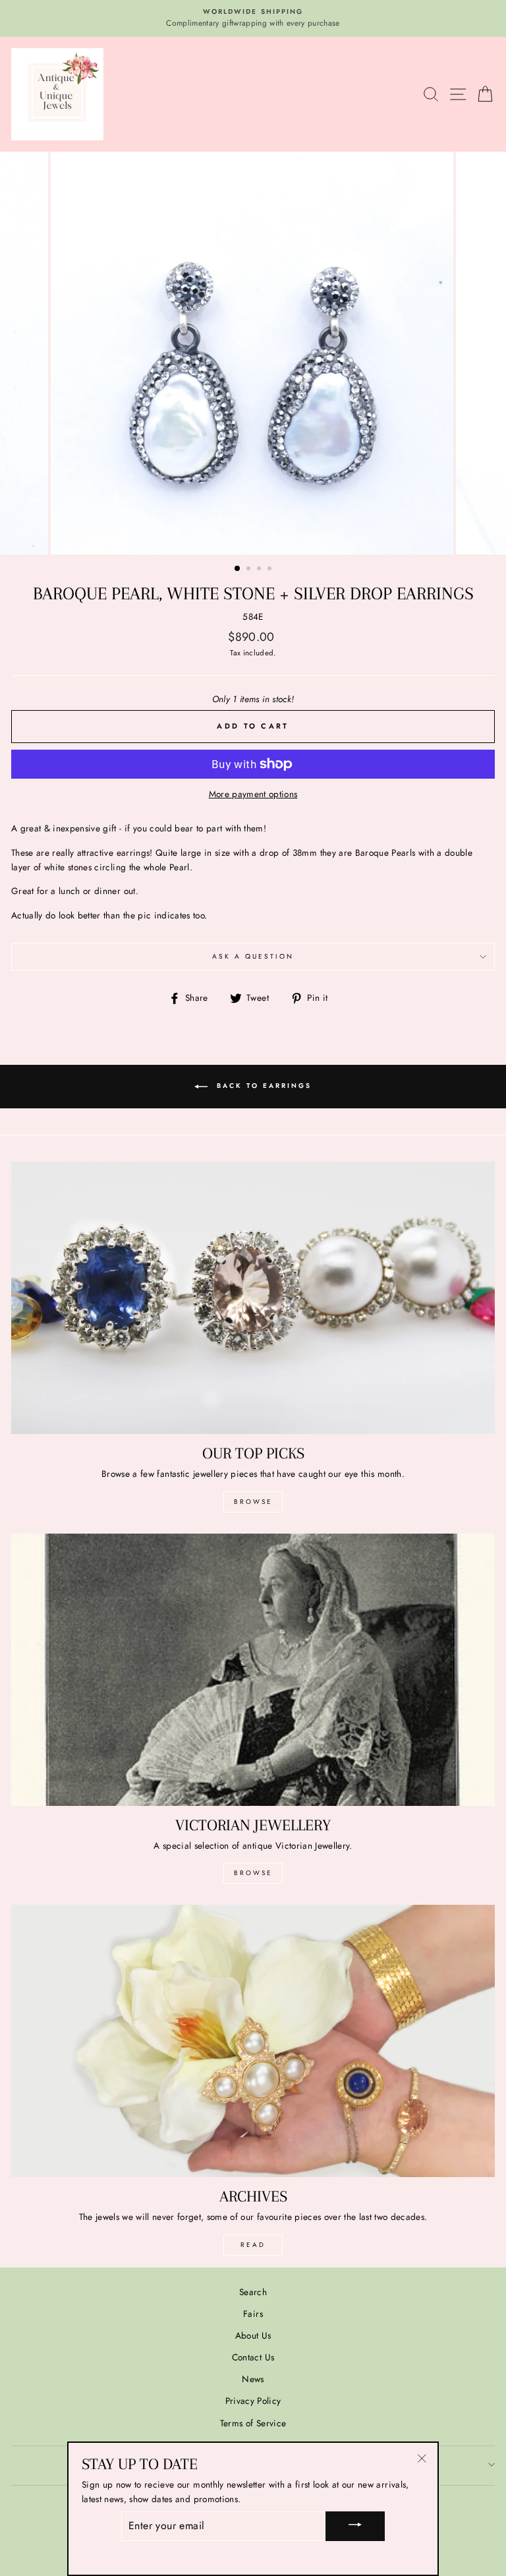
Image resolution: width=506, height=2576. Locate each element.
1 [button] (238, 569)
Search (253, 2292)
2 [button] (250, 570)
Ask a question (253, 956)
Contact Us (253, 2357)
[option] (253, 18)
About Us (253, 2335)
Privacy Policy (253, 2401)
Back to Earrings (262, 1086)
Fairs (253, 2314)
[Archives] (253, 2041)
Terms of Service (253, 2423)
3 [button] (260, 570)
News (253, 2379)
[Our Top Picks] (253, 1298)
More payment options (253, 794)
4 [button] (271, 570)
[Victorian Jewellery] (253, 1670)
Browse (253, 1502)
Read (253, 2245)
